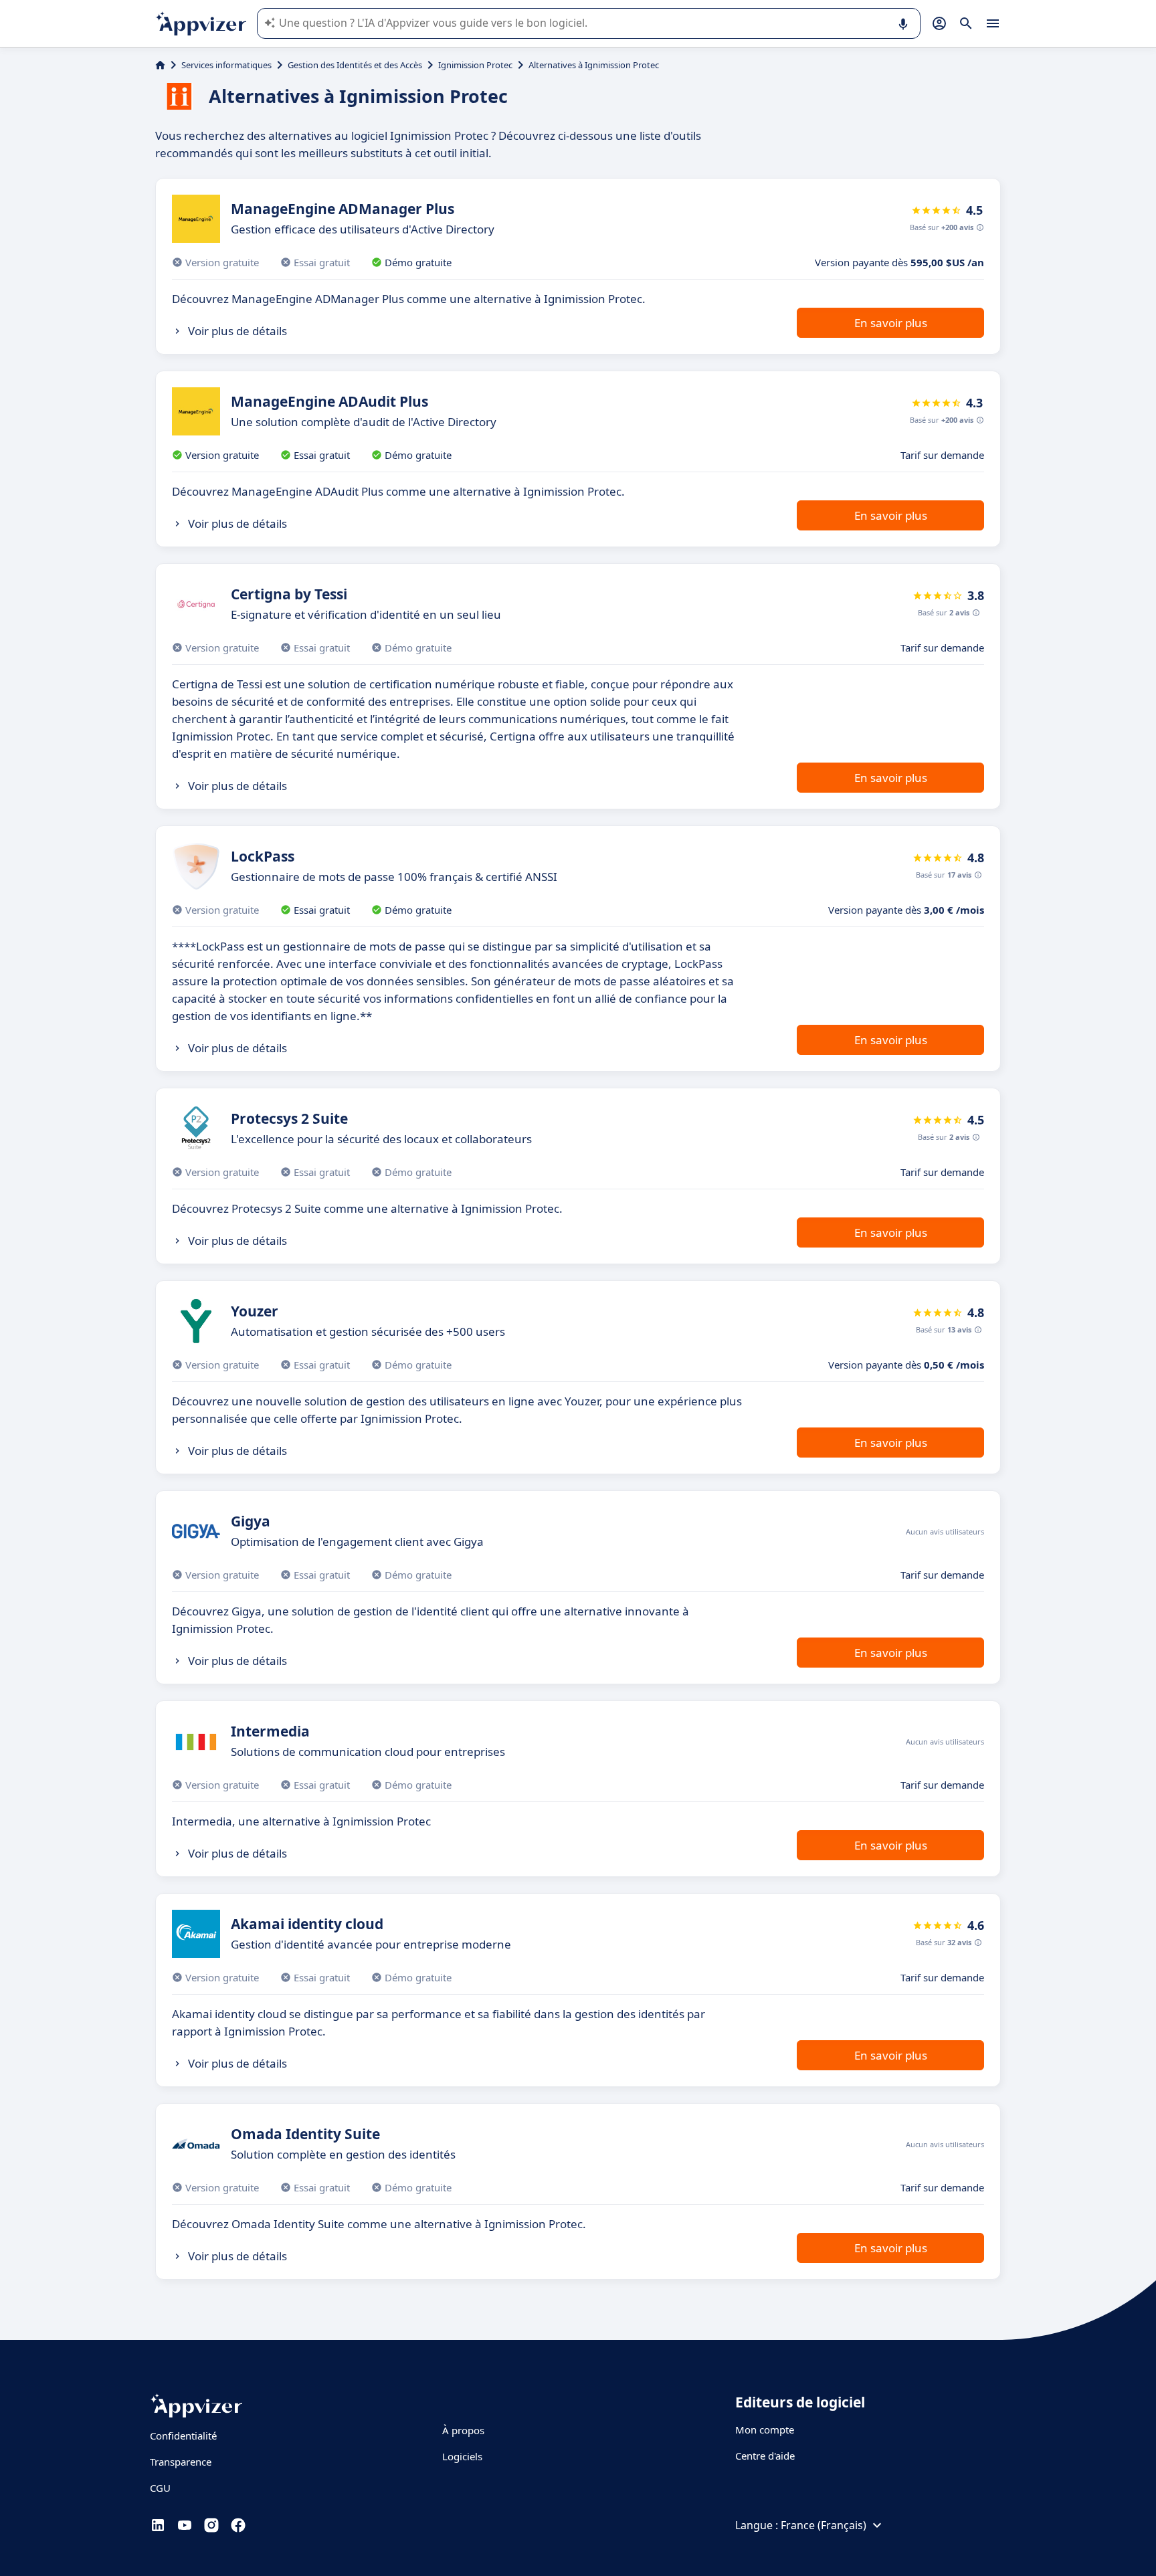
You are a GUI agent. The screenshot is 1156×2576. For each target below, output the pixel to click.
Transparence (181, 2462)
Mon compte (765, 2430)
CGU (160, 2488)
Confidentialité (183, 2436)
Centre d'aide (765, 2456)
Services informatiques (226, 65)
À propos (463, 2430)
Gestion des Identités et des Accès (355, 65)
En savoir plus (891, 323)
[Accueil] (160, 65)
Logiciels (462, 2456)
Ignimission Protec (475, 65)
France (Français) (824, 2525)
